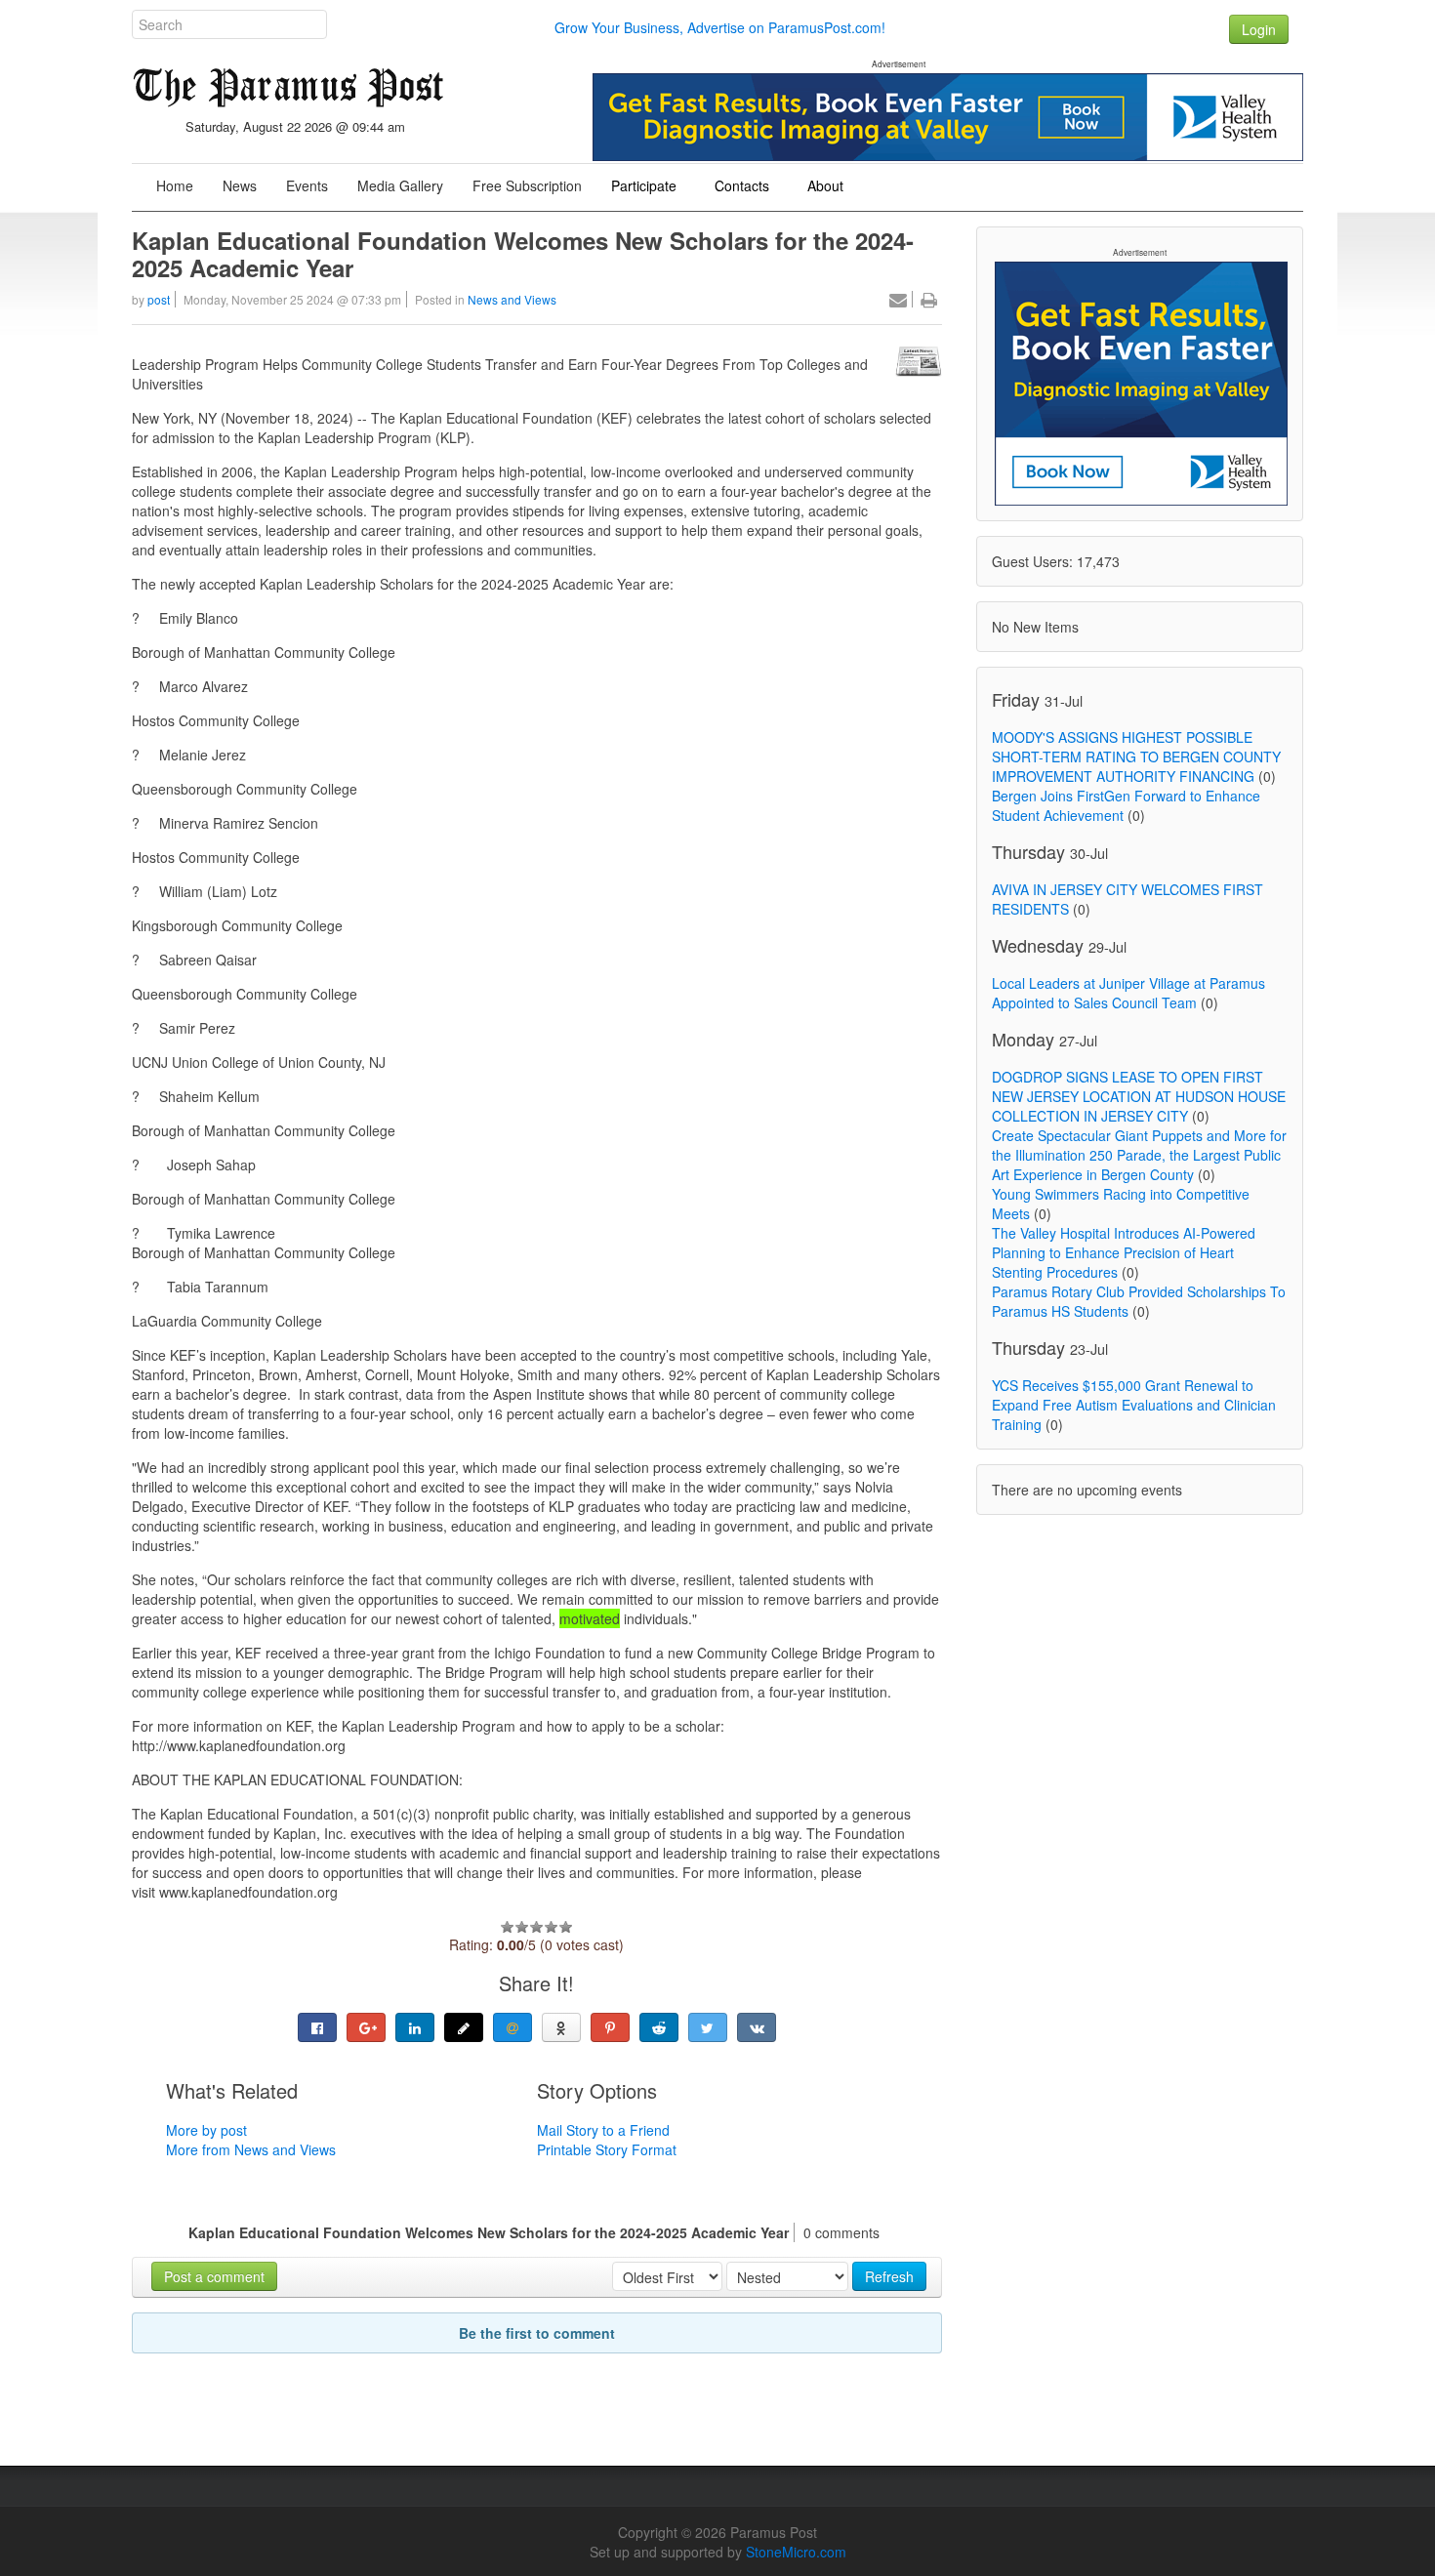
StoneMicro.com (796, 2552)
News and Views (512, 299)
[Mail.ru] (512, 2027)
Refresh (889, 2276)
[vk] (757, 2027)
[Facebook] (317, 2027)
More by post (206, 2130)
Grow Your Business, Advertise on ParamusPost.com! (720, 27)
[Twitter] (708, 2027)
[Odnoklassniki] (561, 2027)
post (159, 299)
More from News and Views (251, 2149)
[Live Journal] (464, 2027)
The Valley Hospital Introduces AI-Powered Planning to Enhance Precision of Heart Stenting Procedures (1124, 1252)
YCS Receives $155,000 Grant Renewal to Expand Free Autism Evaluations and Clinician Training (1134, 1405)
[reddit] (659, 2027)
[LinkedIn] (415, 2027)
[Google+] (366, 2027)
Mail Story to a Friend (603, 2130)
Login (1259, 29)
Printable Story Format (607, 2149)
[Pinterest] (610, 2027)
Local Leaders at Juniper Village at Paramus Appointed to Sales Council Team (1128, 993)
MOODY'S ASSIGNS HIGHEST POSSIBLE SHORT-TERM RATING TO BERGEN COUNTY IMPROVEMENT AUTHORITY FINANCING (1136, 756)
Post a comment (214, 2276)
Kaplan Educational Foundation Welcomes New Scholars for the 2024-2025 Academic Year (523, 254)
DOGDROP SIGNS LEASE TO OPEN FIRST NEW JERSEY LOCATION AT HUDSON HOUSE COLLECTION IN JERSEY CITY (1139, 1096)
